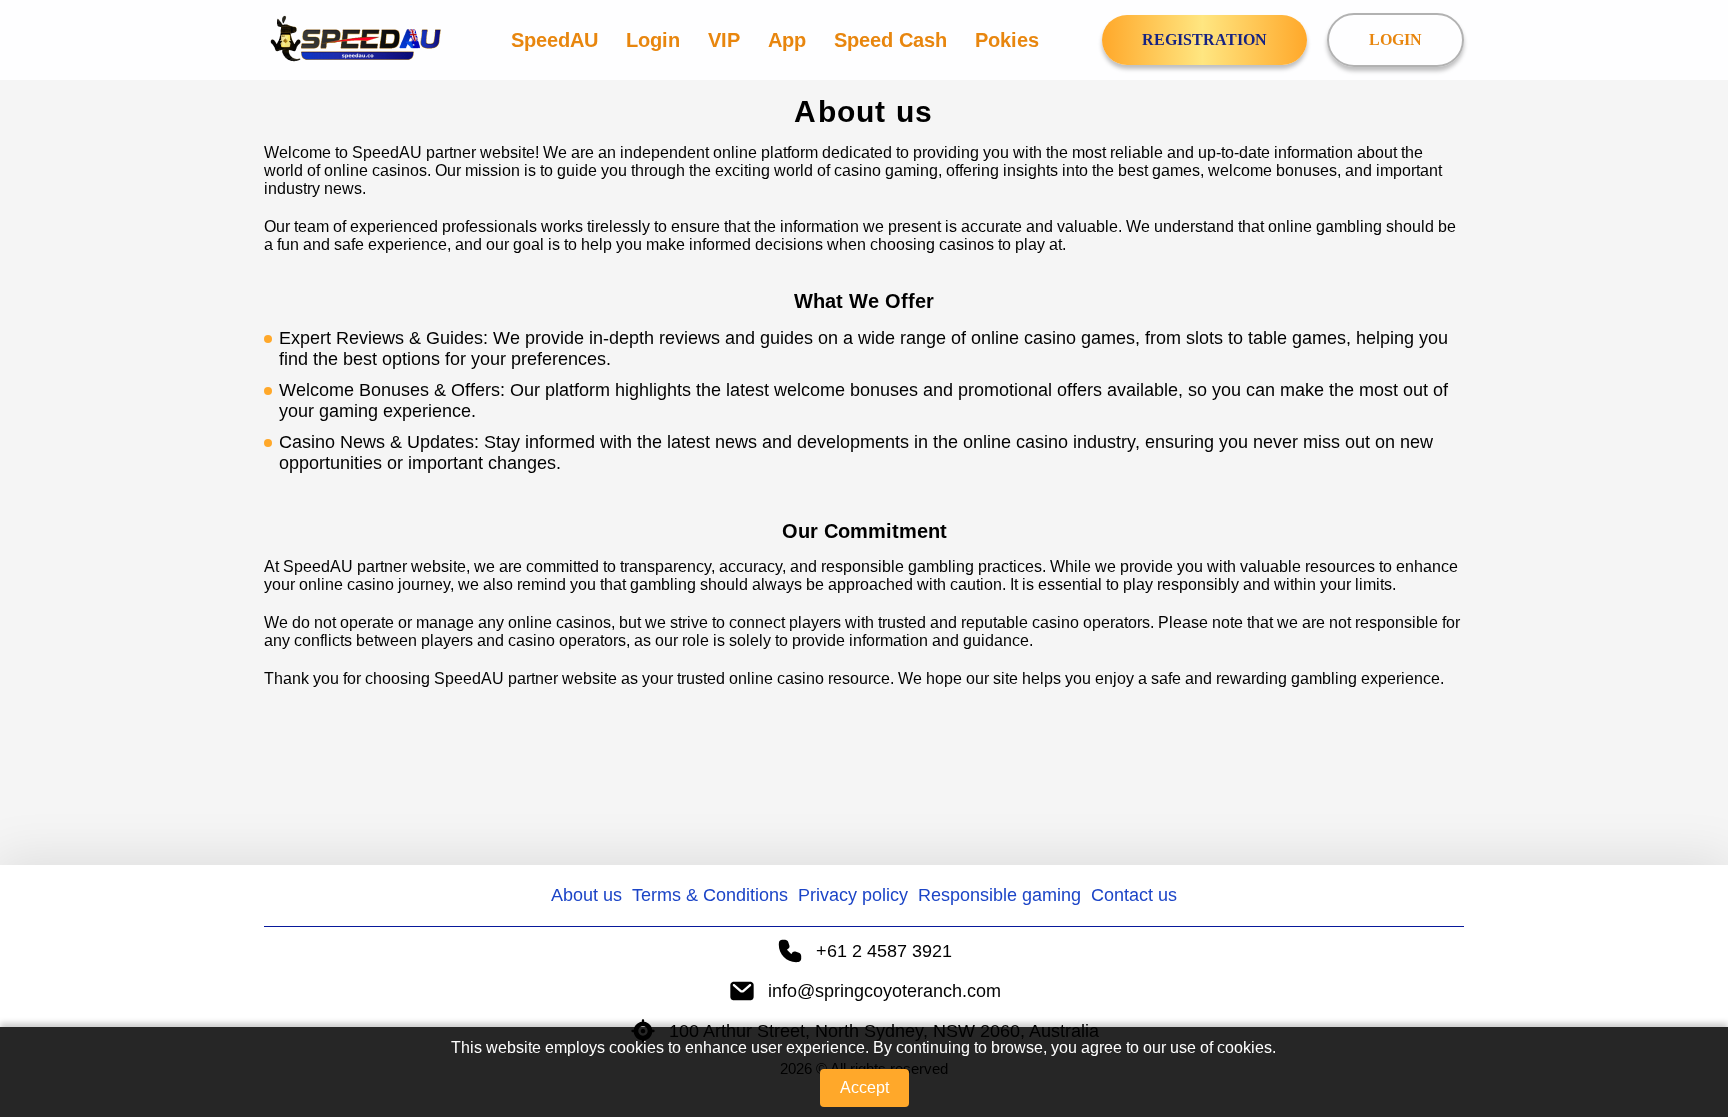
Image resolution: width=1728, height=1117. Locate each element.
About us (586, 895)
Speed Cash (890, 40)
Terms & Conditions (710, 895)
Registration (1204, 39)
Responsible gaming (999, 895)
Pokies (1007, 40)
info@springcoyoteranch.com (884, 991)
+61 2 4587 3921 (884, 951)
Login (653, 40)
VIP (724, 40)
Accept (864, 1087)
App (787, 40)
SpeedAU (554, 40)
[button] (1693, 1002)
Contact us (1134, 895)
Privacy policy (853, 895)
